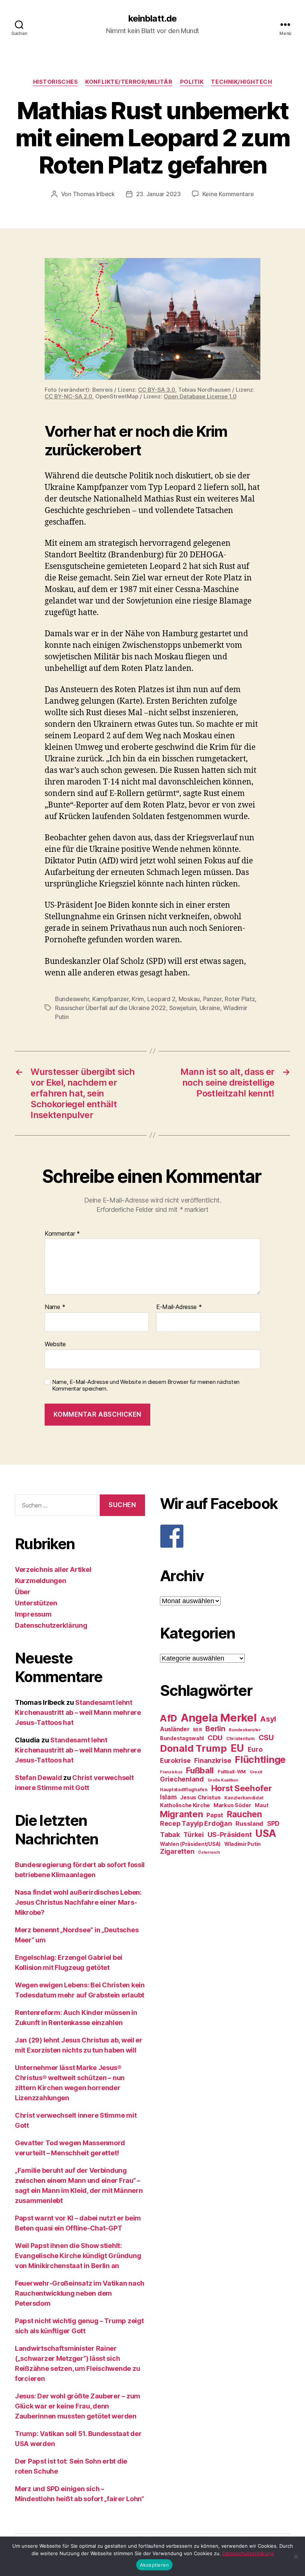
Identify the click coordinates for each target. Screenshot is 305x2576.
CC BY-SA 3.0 (157, 390)
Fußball (200, 1770)
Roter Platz (240, 999)
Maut (261, 1805)
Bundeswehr (72, 999)
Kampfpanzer (110, 999)
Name (55, 1307)
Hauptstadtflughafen (184, 1789)
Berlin (215, 1729)
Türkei (193, 1835)
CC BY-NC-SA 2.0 (68, 396)
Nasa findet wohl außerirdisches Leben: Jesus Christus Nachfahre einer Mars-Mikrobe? (78, 1902)
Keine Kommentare (228, 194)
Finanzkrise (213, 1760)
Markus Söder (232, 1805)
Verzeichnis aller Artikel (53, 1569)
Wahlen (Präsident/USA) (190, 1844)
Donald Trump (193, 1748)
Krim (138, 999)
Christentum (240, 1738)
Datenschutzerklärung (51, 1625)
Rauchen (245, 1814)
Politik (192, 82)
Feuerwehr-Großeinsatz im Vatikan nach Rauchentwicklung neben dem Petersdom (80, 2293)
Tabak (170, 1835)
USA (266, 1833)
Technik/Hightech (241, 82)
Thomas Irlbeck (94, 194)
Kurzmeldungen (41, 1581)
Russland (249, 1824)
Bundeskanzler (245, 1730)
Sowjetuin (183, 1008)
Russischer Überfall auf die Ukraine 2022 (110, 1008)
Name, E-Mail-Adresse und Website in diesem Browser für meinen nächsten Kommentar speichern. (146, 1386)
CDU (215, 1738)
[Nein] (296, 2556)
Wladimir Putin (243, 1844)
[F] (225, 1536)
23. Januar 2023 (158, 194)
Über (23, 1592)
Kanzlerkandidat (244, 1798)
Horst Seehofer (242, 1788)
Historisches (56, 82)
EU (237, 1748)
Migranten (182, 1814)
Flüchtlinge (260, 1760)
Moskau (189, 999)
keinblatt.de (152, 19)
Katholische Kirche (185, 1805)
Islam (168, 1797)
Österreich (209, 1852)
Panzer (212, 999)
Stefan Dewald (38, 1778)
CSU (266, 1738)
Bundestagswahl (182, 1738)
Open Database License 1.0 (200, 396)
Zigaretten (177, 1851)
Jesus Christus (200, 1798)
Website (55, 1344)
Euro (255, 1749)
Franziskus (171, 1772)
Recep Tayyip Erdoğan (196, 1823)
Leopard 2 (161, 999)
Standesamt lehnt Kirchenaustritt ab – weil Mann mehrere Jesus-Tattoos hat (78, 1712)
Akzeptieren (155, 2565)
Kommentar (62, 1234)
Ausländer (175, 1729)
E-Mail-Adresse (179, 1307)
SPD (273, 1823)
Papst (215, 1815)
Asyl (268, 1719)
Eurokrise (175, 1760)
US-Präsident (230, 1834)
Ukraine (210, 1008)
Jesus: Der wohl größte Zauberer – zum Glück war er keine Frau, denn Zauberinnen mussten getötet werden (78, 2406)
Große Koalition (223, 1780)
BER (197, 1730)
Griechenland (182, 1779)
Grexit (256, 1772)
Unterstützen (36, 1603)
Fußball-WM (232, 1772)
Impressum (33, 1614)
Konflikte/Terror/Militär (129, 82)
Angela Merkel (219, 1718)
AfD (168, 1718)
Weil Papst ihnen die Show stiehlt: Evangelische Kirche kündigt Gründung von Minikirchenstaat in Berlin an (78, 2256)
